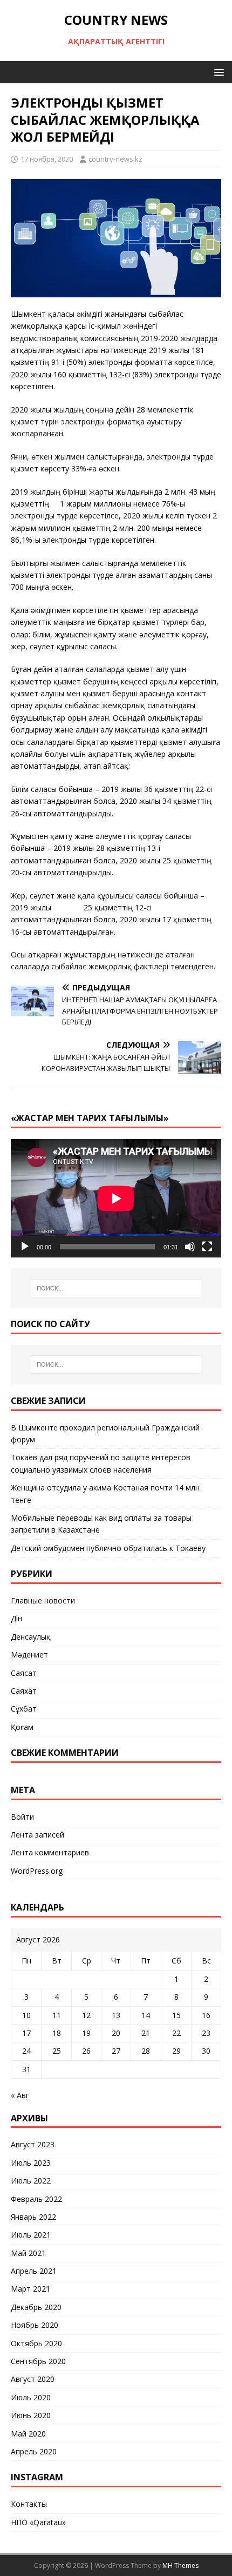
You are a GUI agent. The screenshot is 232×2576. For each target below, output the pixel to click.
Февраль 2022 (36, 2199)
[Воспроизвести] (25, 1247)
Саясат (24, 1673)
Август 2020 (33, 2379)
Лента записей (37, 1835)
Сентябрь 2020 (38, 2361)
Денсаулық (31, 1637)
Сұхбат (24, 1709)
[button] (217, 72)
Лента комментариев (50, 1852)
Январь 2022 (33, 2217)
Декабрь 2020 (36, 2307)
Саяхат (24, 1691)
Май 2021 (28, 2253)
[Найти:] (116, 1288)
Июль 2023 (31, 2163)
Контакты (29, 2504)
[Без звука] (190, 1247)
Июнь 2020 (31, 2415)
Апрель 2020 (34, 2451)
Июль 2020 (31, 2397)
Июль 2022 (31, 2181)
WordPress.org (37, 1871)
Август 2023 (33, 2144)
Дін (16, 1618)
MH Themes (180, 2565)
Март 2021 (30, 2289)
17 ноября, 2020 (47, 159)
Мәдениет (29, 1655)
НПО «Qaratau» (38, 2522)
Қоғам (22, 1727)
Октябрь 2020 (36, 2343)
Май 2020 (28, 2434)
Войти (22, 1817)
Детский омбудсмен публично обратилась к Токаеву (108, 1548)
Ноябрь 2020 (35, 2325)
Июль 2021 (31, 2235)
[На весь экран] (207, 1247)
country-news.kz (115, 159)
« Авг (20, 2095)
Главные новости (43, 1600)
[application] (116, 1198)
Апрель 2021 (34, 2271)
